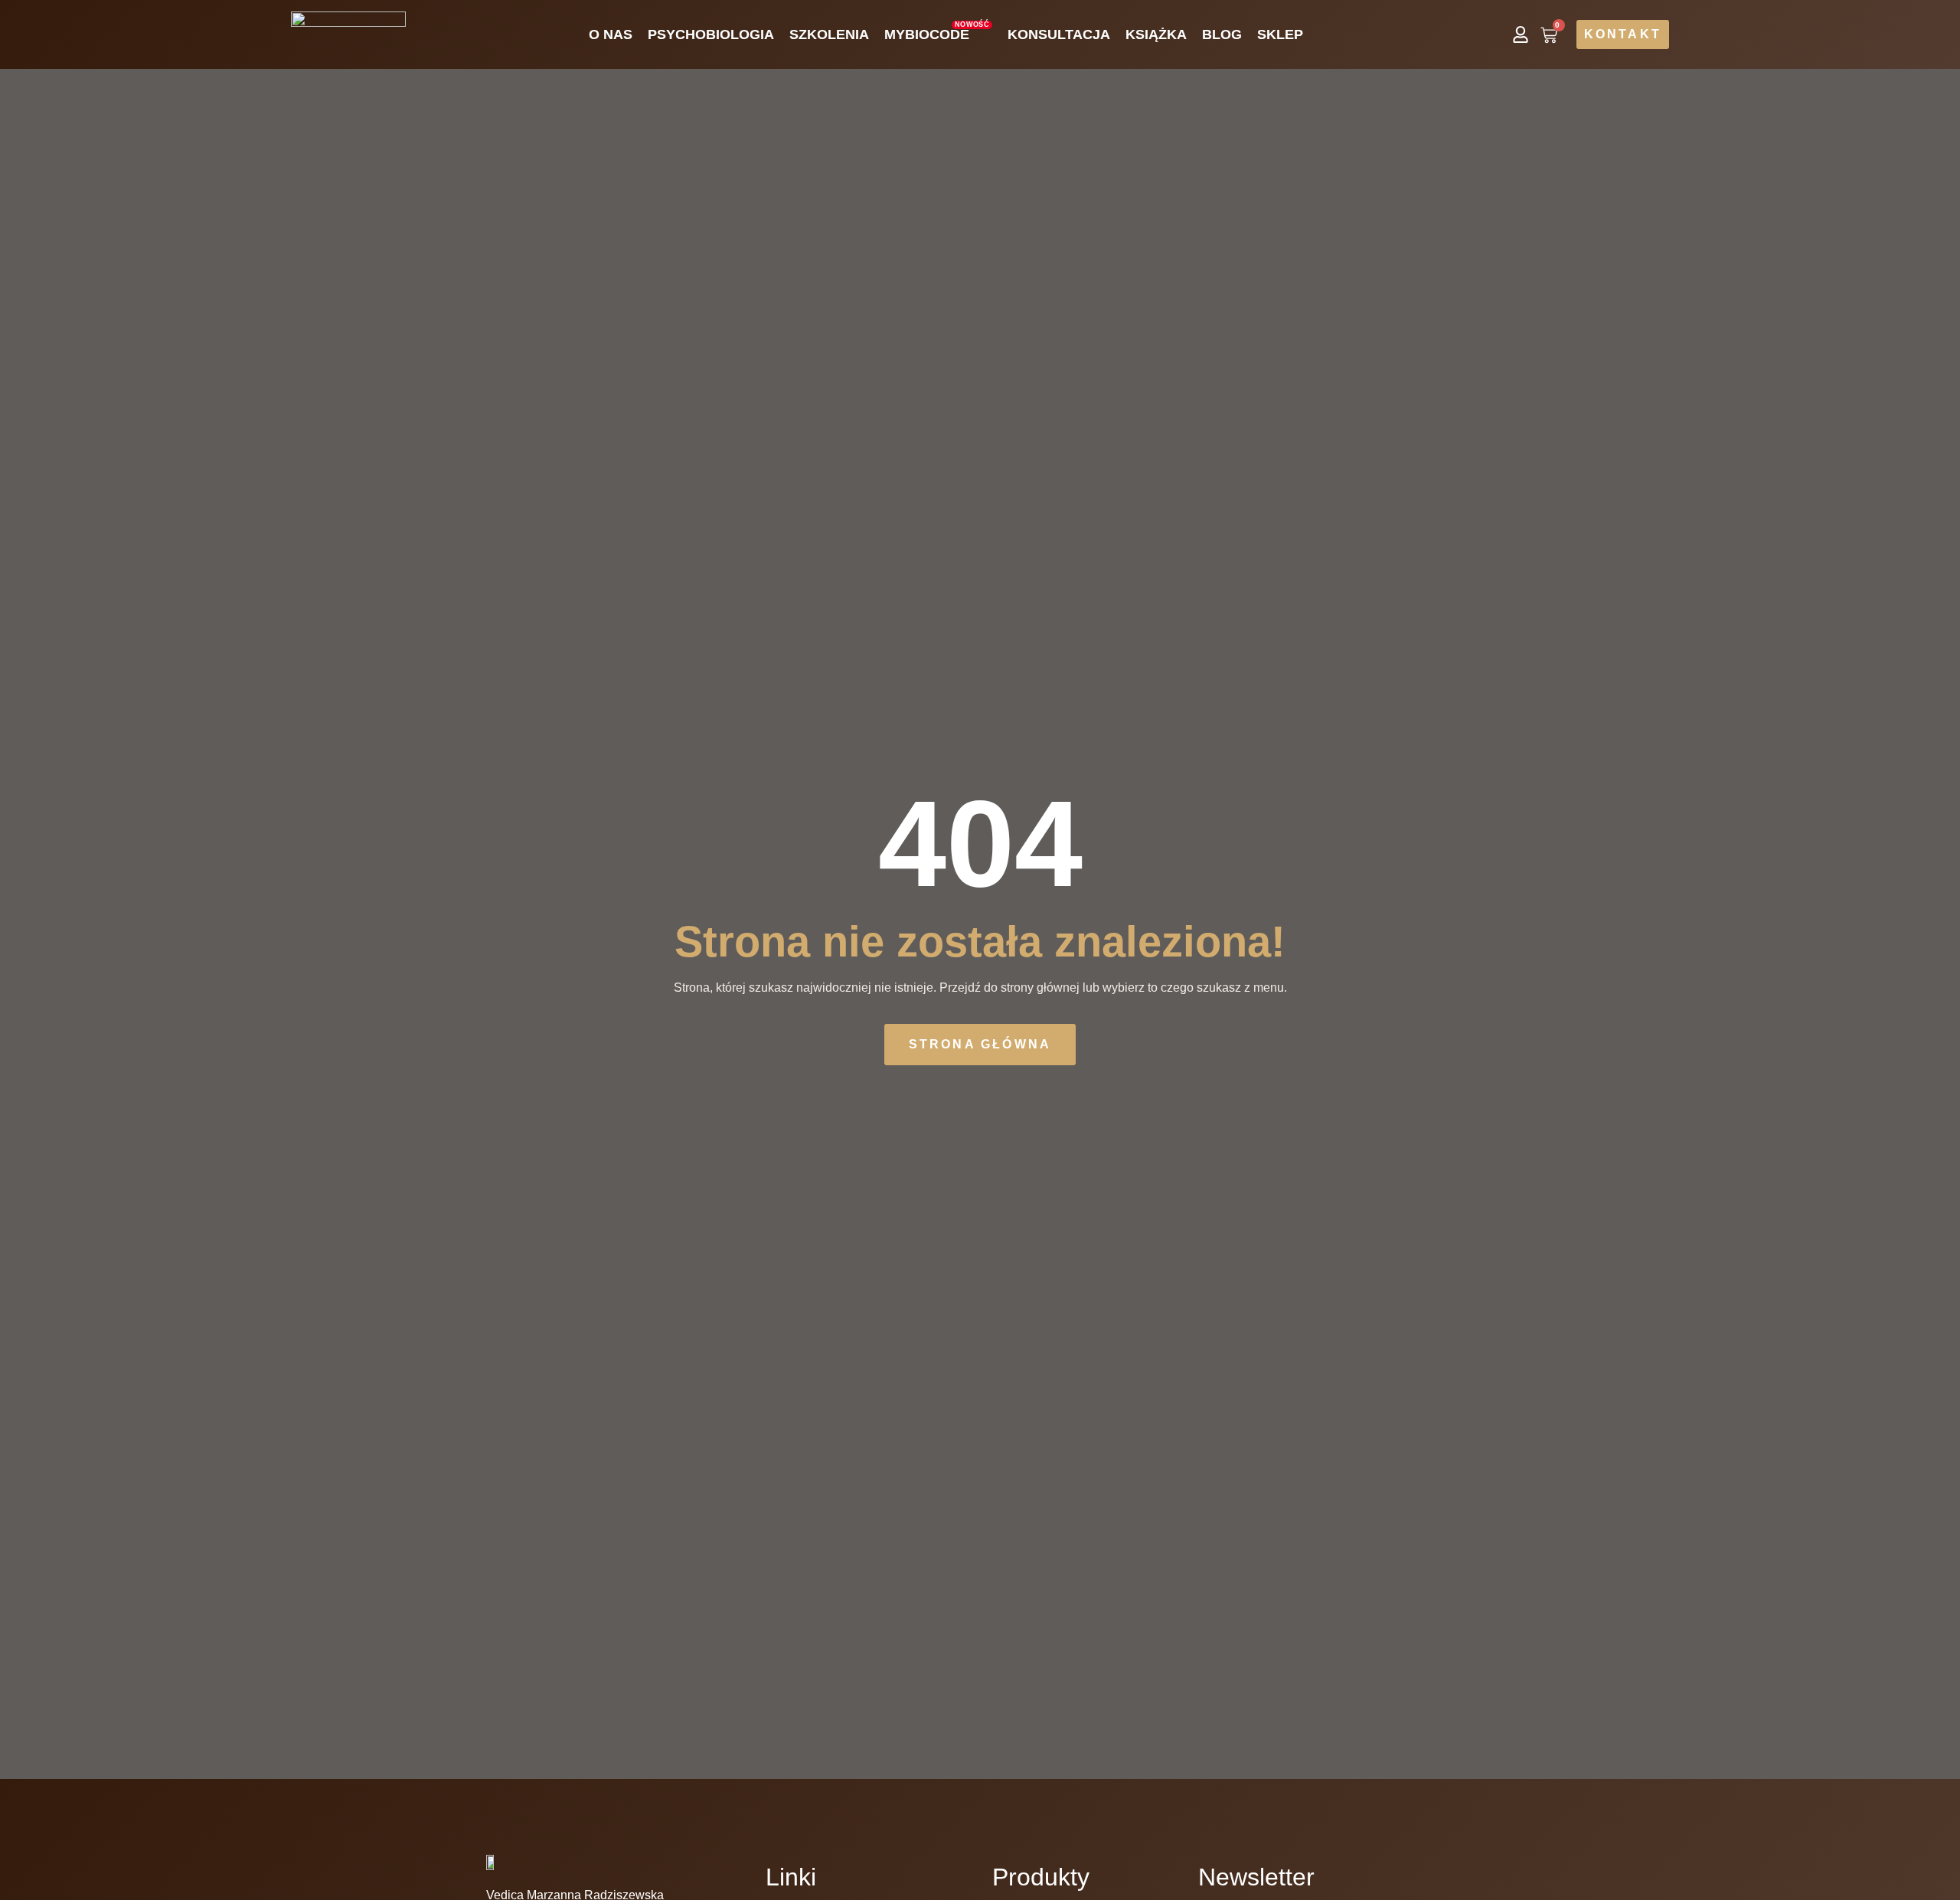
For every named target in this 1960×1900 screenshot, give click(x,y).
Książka (1156, 34)
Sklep (1280, 34)
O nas (611, 34)
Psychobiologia (711, 34)
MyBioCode (937, 31)
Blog (1222, 34)
